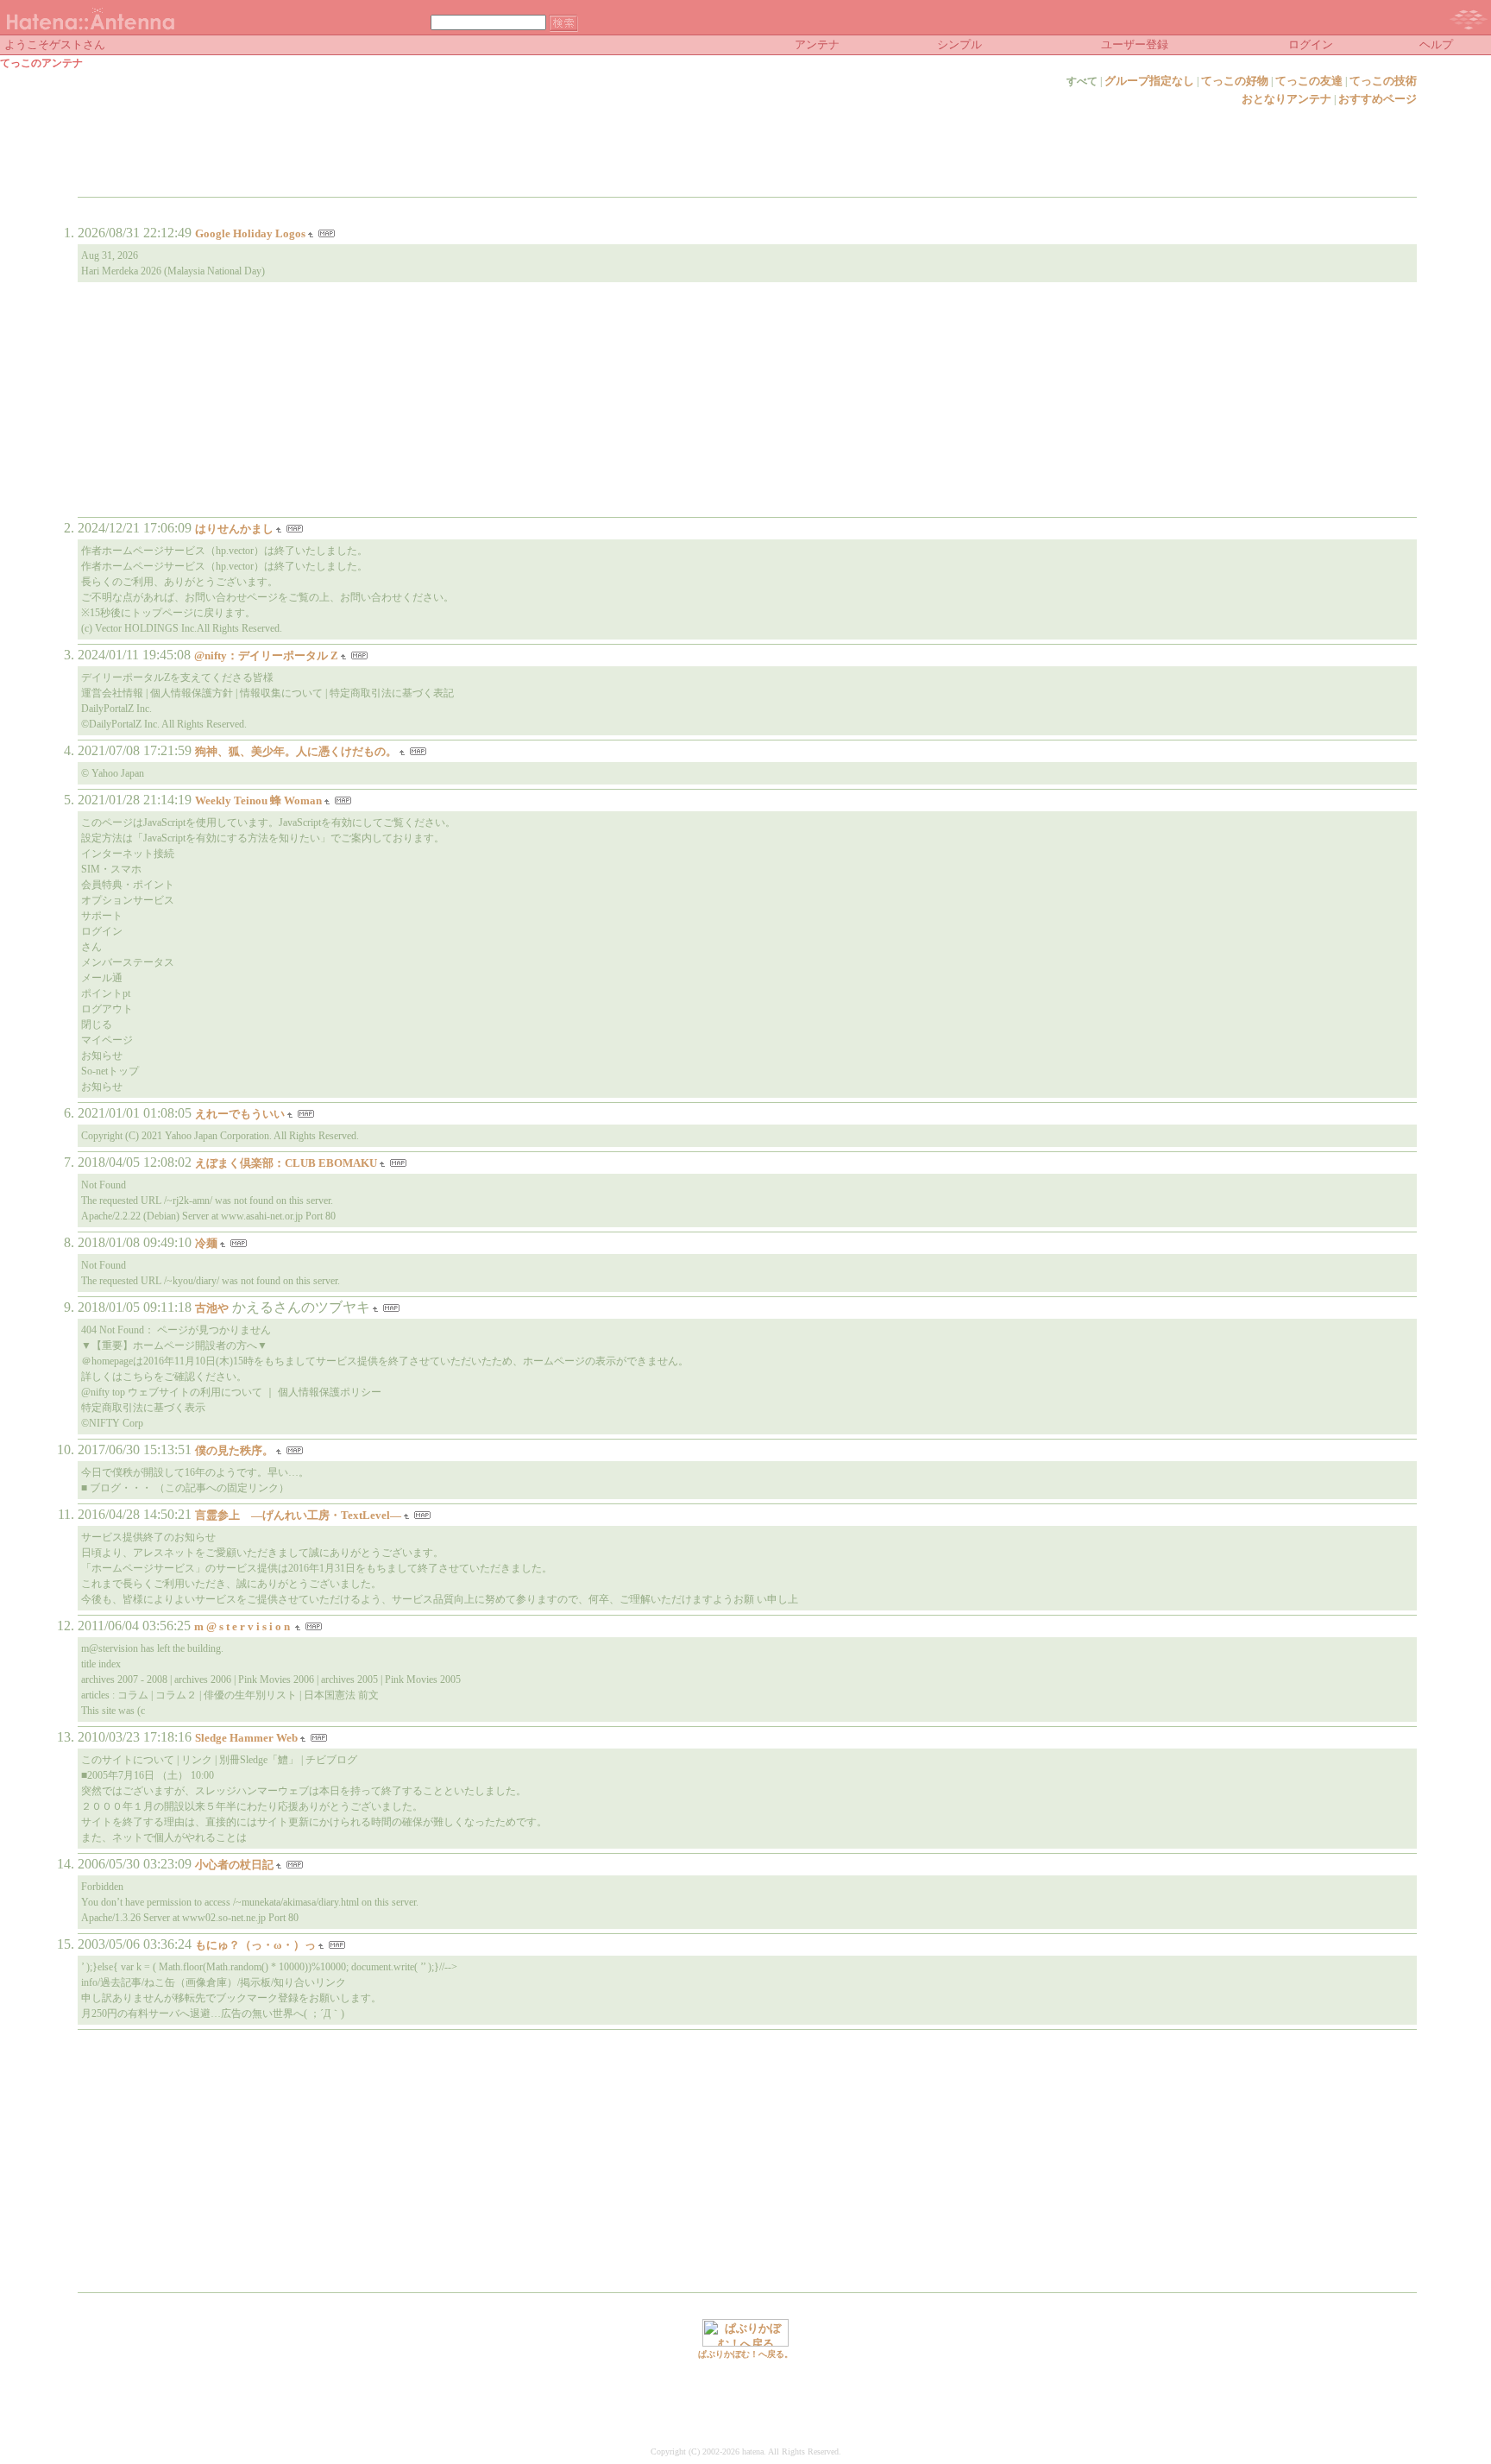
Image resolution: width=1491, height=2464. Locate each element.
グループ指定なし (1149, 81)
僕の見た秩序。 (234, 1450)
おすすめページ (1378, 99)
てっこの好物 (1235, 81)
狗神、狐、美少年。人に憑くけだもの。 (296, 751)
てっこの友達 (1309, 81)
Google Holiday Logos (250, 233)
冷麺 (206, 1243)
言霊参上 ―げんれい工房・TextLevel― (298, 1515)
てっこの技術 (1383, 81)
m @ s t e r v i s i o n (243, 1626)
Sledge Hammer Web (246, 1738)
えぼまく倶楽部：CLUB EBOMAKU (286, 1163)
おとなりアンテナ (1287, 99)
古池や (212, 1308)
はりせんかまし (234, 529)
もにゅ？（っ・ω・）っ (255, 1945)
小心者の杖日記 (234, 1865)
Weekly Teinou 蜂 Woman (258, 800)
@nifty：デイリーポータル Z (266, 655)
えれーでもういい (240, 1114)
